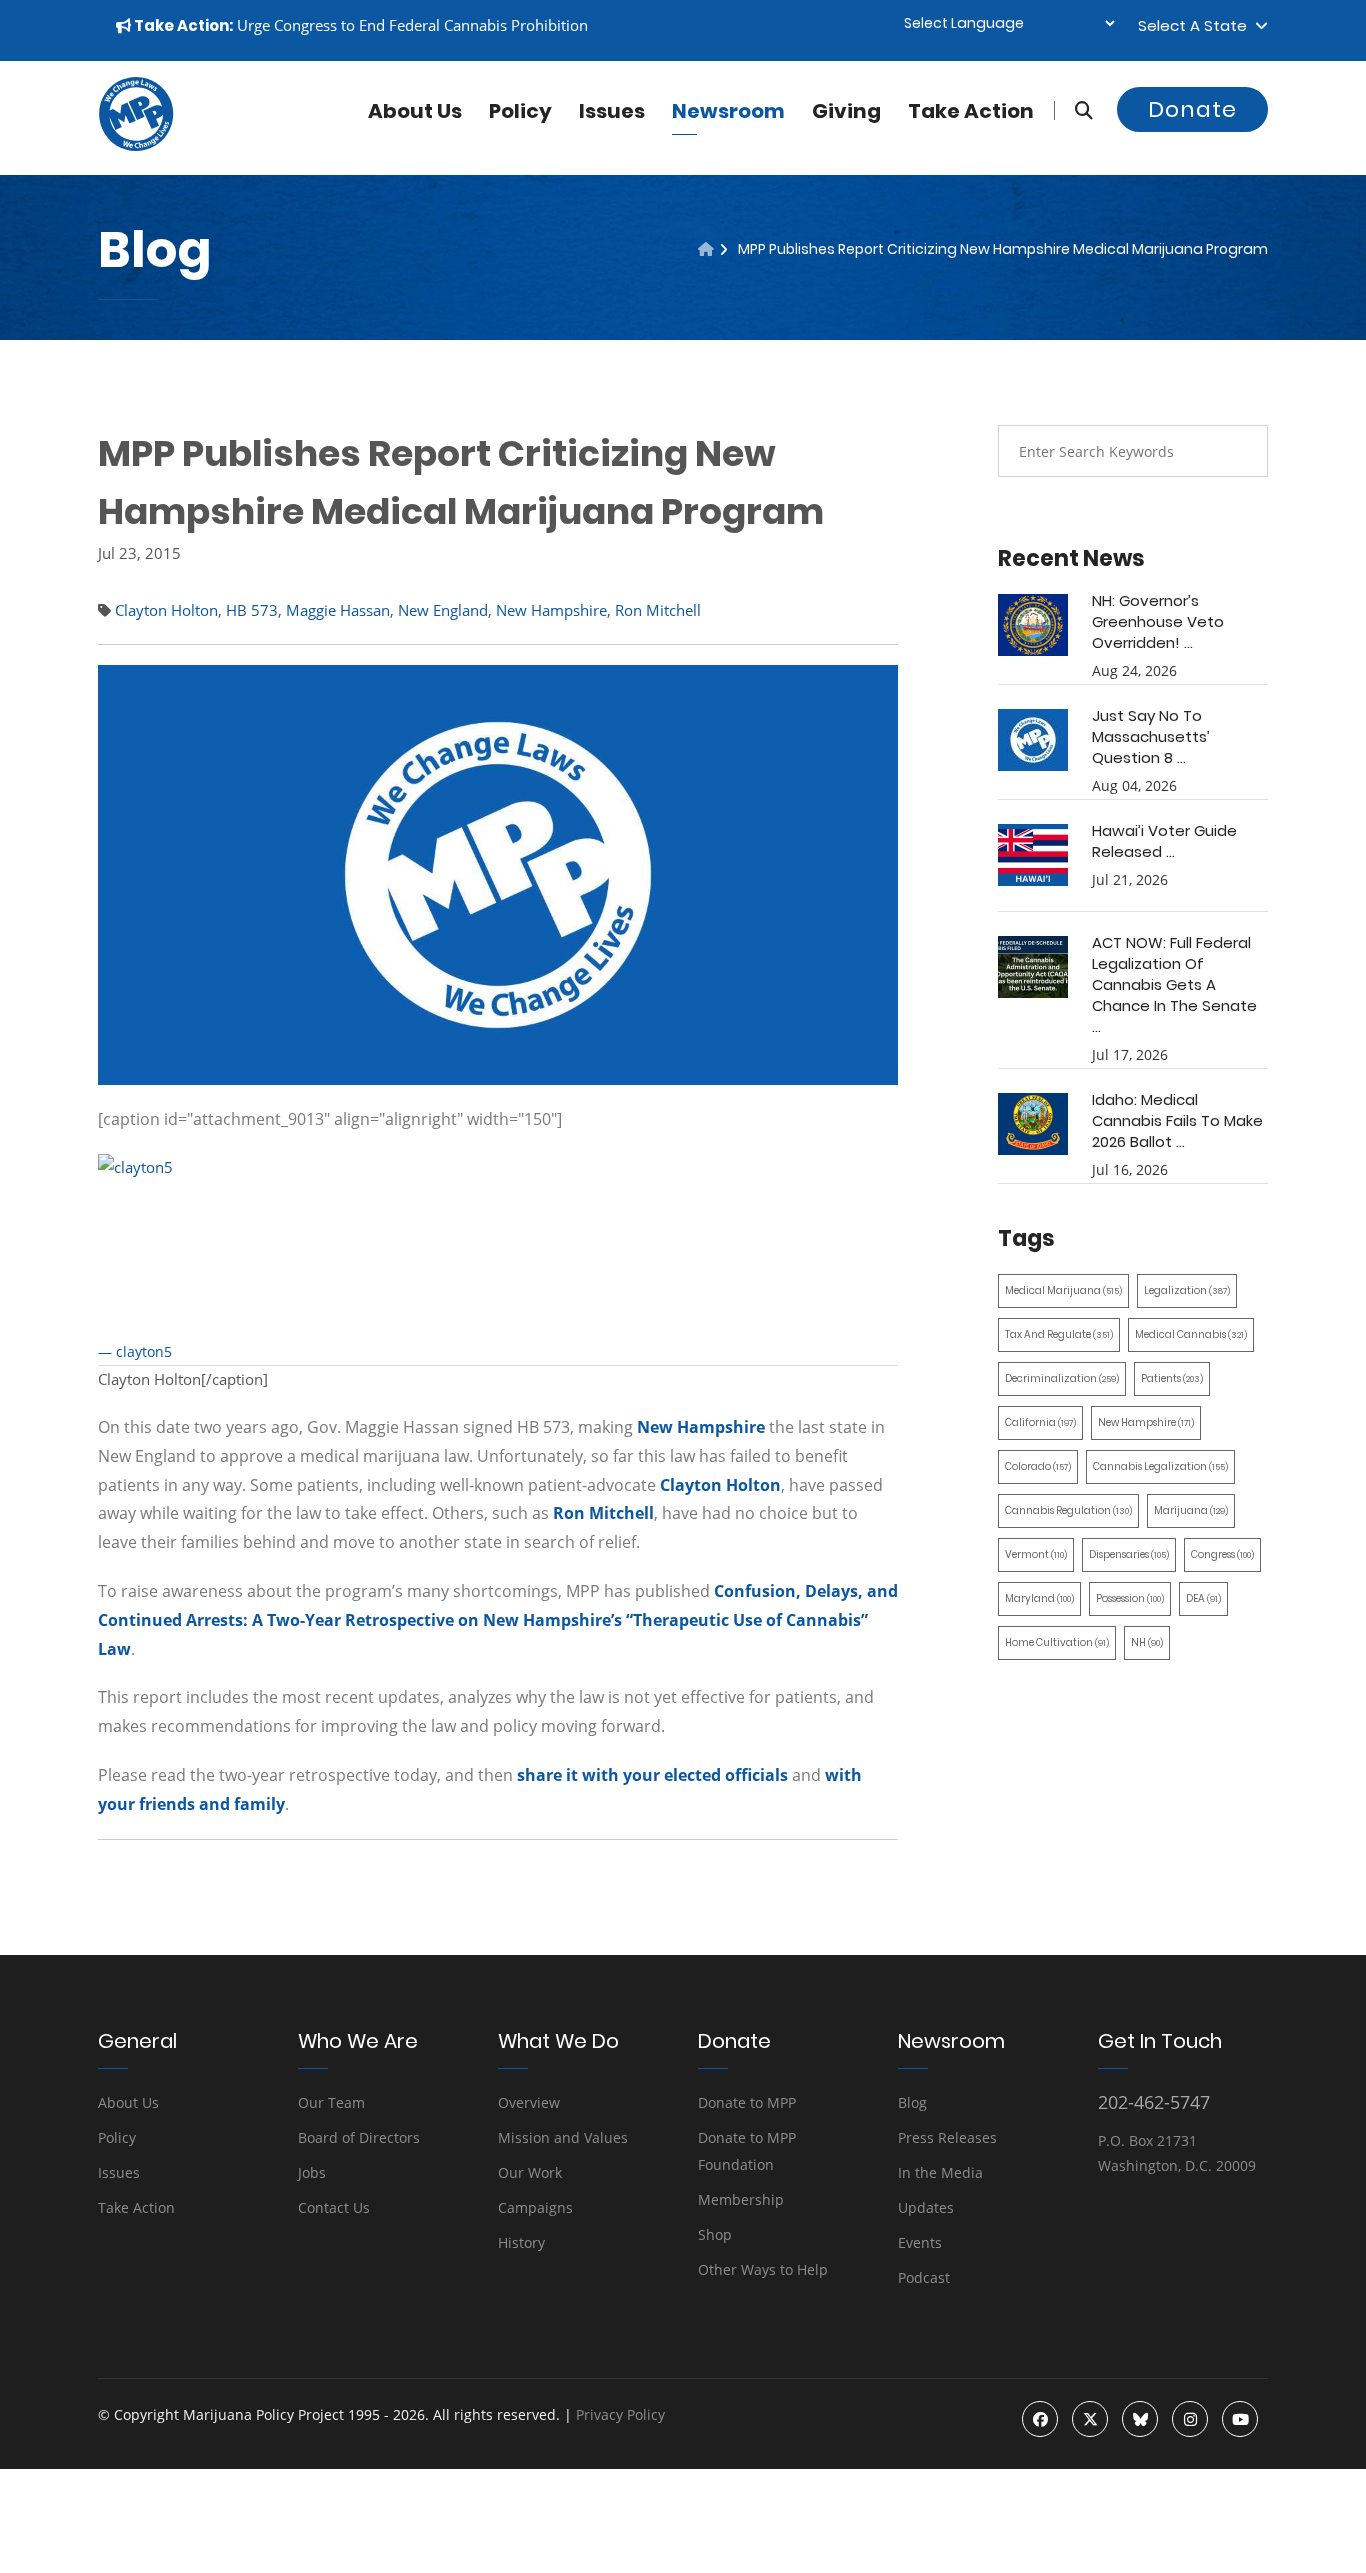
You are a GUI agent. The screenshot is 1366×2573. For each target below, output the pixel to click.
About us (415, 111)
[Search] (1073, 110)
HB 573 (252, 610)
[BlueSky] (1140, 2419)
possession (1130, 1598)
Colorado (1038, 1466)
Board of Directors (359, 2137)
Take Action (971, 111)
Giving (846, 111)
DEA (1203, 1598)
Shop (715, 2234)
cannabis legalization (1160, 1466)
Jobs (312, 2172)
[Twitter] (1090, 2419)
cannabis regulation (1068, 1510)
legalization (1187, 1290)
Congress (1222, 1554)
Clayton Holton (166, 610)
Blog (912, 2102)
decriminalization (1062, 1378)
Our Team (331, 2102)
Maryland (1039, 1598)
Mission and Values (563, 2137)
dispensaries (1129, 1554)
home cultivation (1057, 1642)
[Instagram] (1190, 2419)
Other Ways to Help (763, 2269)
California (1040, 1422)
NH (1147, 1642)
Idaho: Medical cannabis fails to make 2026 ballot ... (1177, 1120)
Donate (1192, 109)
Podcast (924, 2277)
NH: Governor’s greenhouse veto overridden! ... (1158, 621)
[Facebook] (1040, 2419)
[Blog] (706, 249)
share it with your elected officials (652, 1775)
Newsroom (728, 111)
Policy (520, 111)
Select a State (1196, 25)
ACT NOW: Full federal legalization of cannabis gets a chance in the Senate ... (1174, 984)
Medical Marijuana (1063, 1290)
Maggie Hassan (338, 610)
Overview (529, 2102)
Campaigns (535, 2207)
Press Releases (947, 2137)
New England (443, 610)
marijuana (1191, 1510)
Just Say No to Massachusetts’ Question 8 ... (1151, 736)
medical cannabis (1191, 1334)
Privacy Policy (620, 2414)
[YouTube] (1240, 2419)
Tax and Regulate (1059, 1334)
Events (920, 2242)
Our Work (530, 2172)
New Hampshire (551, 610)
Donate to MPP (747, 2102)
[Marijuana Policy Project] (136, 146)
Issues (612, 111)
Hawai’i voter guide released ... (1164, 841)
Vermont (1036, 1554)
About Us (128, 2102)
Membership (741, 2199)
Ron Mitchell (658, 610)
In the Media (940, 2172)
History (521, 2242)
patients (1172, 1378)
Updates (926, 2207)
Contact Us (334, 2207)
